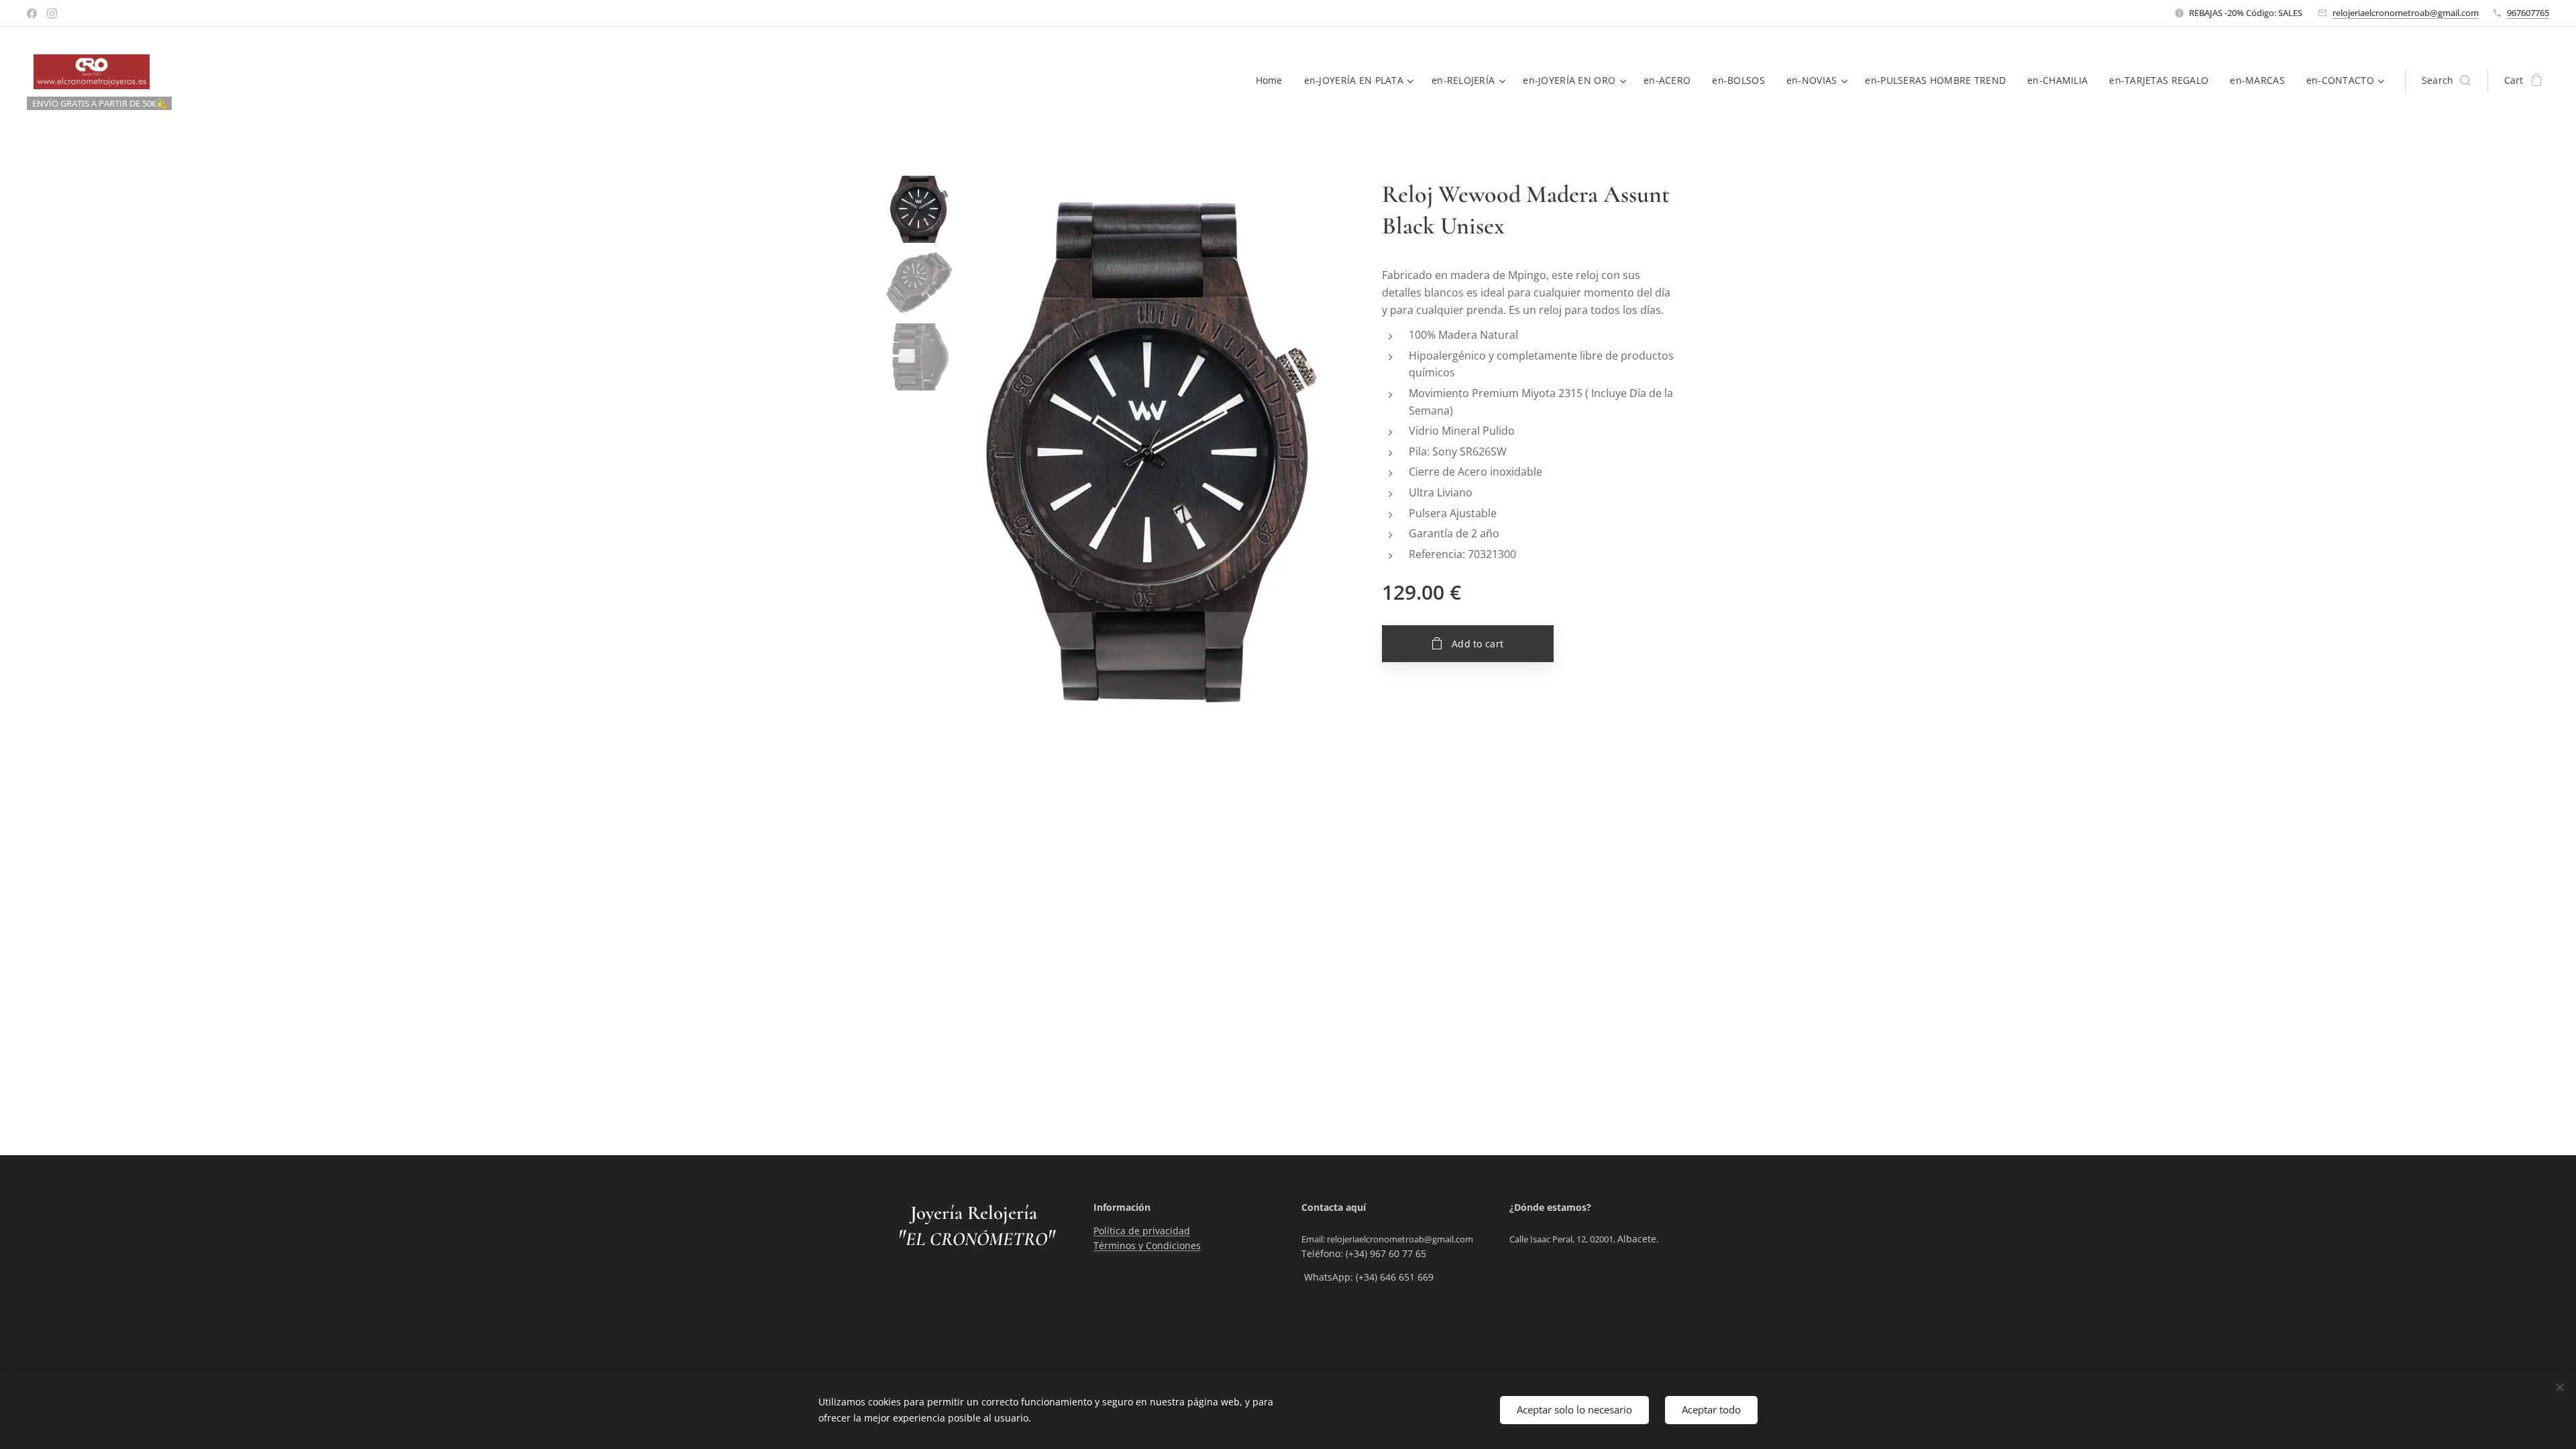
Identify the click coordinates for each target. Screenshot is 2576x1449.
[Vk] (32, 13)
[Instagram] (52, 13)
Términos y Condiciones (1147, 1245)
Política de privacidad (1142, 1231)
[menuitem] (1273, 80)
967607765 (2528, 13)
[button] (2446, 80)
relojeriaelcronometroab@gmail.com (2406, 13)
